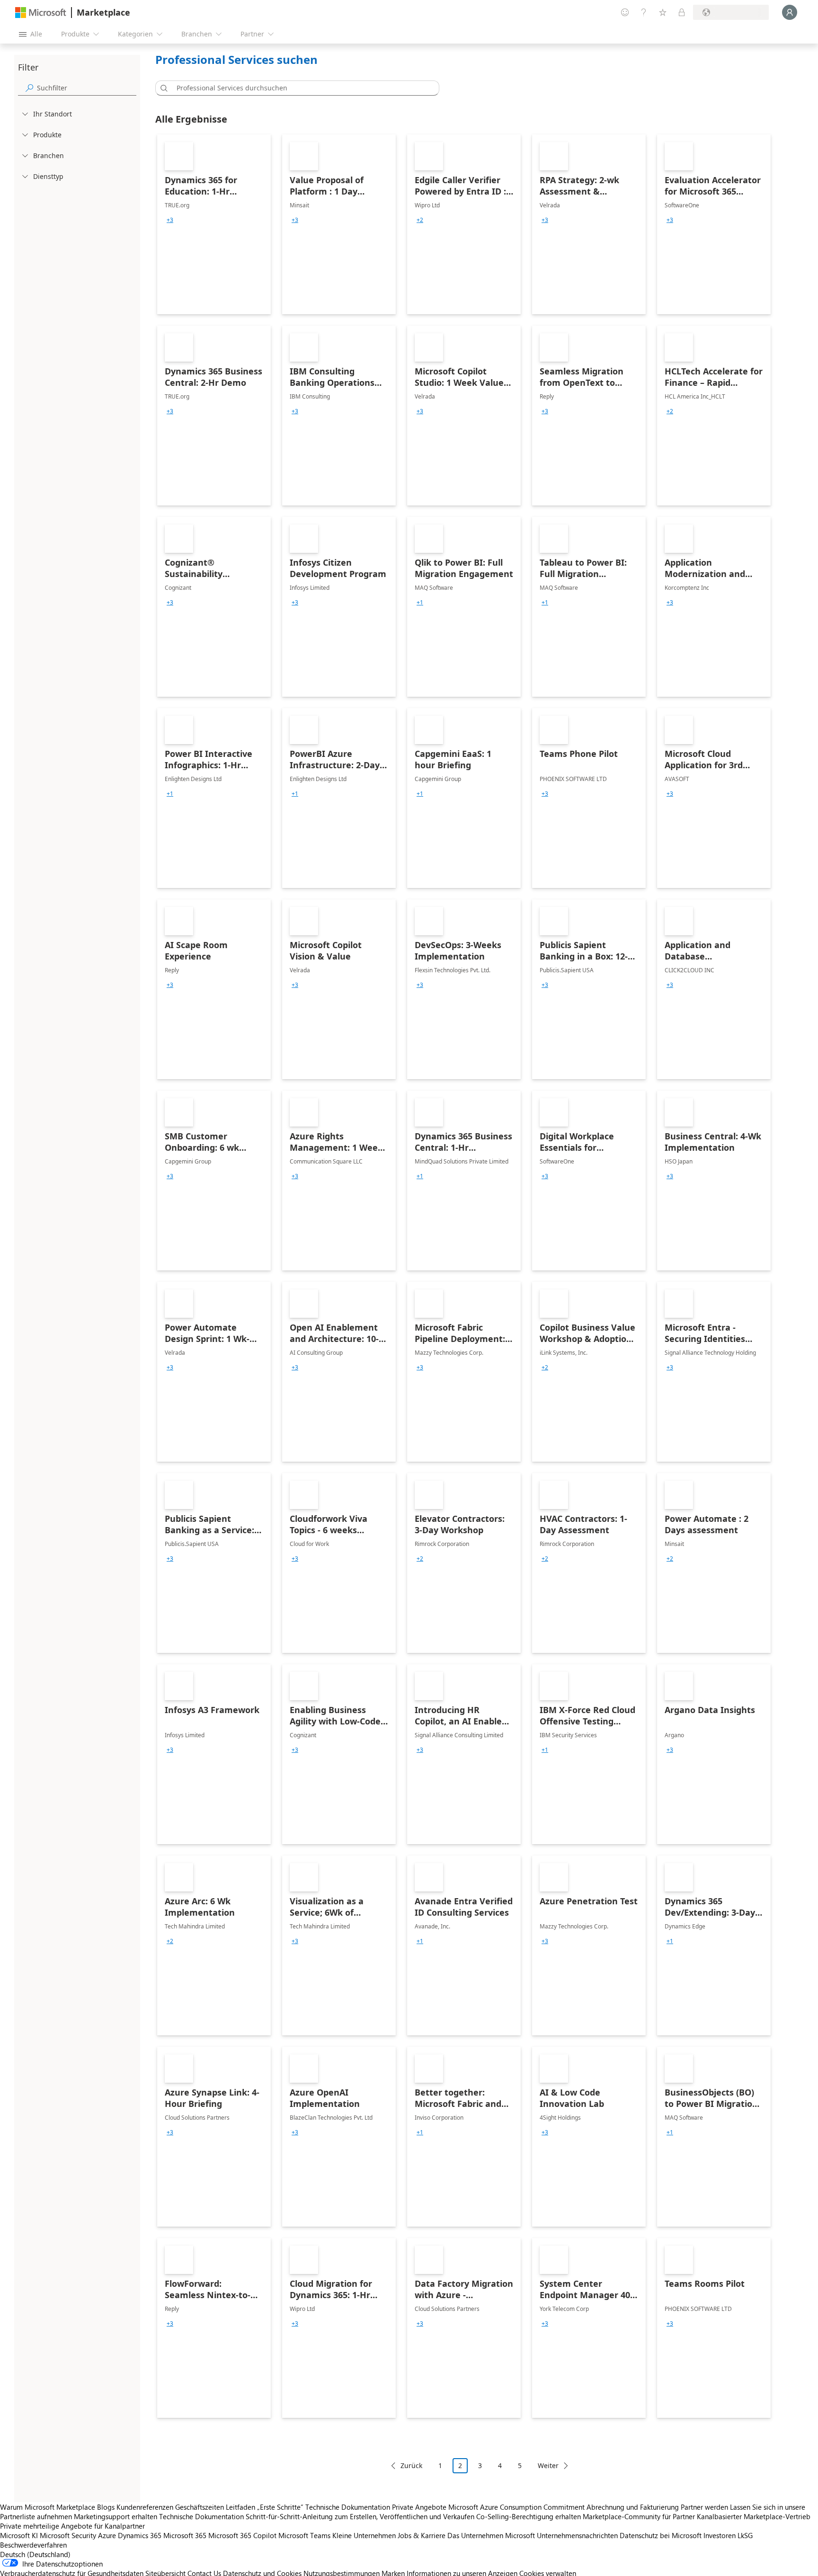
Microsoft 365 (185, 2535)
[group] (170, 220)
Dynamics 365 (140, 2535)
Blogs (106, 2507)
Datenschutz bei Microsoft (661, 2535)
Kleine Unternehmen (364, 2535)
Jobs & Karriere (422, 2535)
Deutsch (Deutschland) (35, 2554)
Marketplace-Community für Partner (639, 2516)
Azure (107, 2535)
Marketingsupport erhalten (116, 2516)
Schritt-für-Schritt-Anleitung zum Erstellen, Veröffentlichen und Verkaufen (360, 2516)
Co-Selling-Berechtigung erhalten (529, 2516)
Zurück (411, 2465)
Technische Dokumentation (348, 2507)
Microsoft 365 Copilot (242, 2535)
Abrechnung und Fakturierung (633, 2507)
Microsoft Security (68, 2535)
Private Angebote (419, 2507)
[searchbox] (87, 88)
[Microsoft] (41, 13)
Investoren (720, 2535)
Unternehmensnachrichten (577, 2535)
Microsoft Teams (304, 2535)
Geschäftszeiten (200, 2507)
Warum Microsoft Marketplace (48, 2507)
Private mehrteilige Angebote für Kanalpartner (72, 2526)
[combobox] (300, 88)
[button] (162, 88)
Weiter (548, 2465)
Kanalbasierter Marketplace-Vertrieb (754, 2516)
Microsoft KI (19, 2535)
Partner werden (704, 2507)
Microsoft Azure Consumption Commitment (517, 2507)
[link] (214, 224)
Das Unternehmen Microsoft (491, 2535)
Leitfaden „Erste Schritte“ (265, 2507)
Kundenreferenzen (145, 2507)
